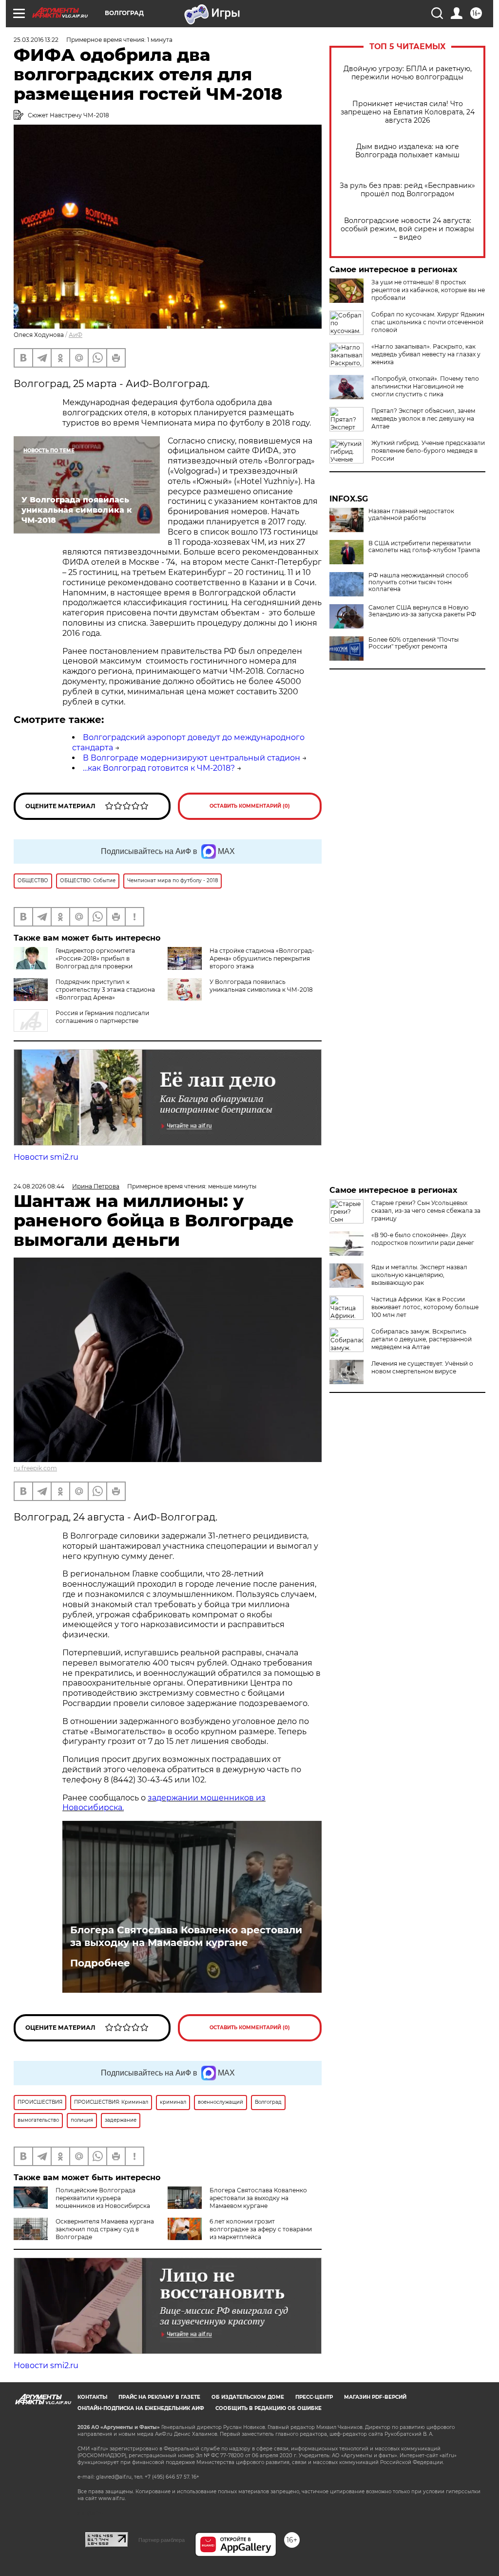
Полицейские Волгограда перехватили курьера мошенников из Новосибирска (103, 2198)
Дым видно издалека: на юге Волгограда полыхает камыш (407, 151)
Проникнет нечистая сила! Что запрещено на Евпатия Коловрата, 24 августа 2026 (408, 112)
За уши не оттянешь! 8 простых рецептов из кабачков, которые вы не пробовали (428, 290)
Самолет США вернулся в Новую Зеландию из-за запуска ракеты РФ (422, 611)
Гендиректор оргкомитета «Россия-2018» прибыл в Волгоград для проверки (95, 958)
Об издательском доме (248, 2397)
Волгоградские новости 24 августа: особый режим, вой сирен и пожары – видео (407, 229)
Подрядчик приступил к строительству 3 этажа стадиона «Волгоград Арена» (105, 990)
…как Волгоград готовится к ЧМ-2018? (159, 768)
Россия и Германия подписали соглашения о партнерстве (102, 1017)
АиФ (76, 335)
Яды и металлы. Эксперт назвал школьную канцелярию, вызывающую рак (419, 1275)
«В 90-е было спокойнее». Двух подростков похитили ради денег (423, 1239)
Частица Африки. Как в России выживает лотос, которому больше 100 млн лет (425, 1307)
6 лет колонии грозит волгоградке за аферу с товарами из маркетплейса (261, 2229)
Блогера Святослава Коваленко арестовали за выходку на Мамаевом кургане (186, 1936)
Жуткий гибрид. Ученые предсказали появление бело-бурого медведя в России (428, 451)
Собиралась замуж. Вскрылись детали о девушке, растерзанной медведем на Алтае (422, 1339)
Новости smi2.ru (46, 1157)
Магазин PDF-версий (375, 2397)
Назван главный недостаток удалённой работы (411, 515)
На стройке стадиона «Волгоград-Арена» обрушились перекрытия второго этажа (262, 958)
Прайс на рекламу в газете (159, 2397)
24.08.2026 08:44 (39, 1186)
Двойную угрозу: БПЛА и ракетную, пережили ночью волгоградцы (408, 73)
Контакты (92, 2397)
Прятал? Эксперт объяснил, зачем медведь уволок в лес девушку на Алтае (423, 418)
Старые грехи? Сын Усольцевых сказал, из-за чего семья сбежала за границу (426, 1211)
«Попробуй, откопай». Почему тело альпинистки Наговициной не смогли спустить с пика (425, 386)
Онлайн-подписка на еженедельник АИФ (141, 2408)
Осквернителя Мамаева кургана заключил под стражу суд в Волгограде (105, 2229)
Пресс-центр (314, 2397)
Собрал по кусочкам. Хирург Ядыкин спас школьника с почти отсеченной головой (428, 322)
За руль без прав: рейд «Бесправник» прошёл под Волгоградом (407, 190)
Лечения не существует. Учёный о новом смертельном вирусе (422, 1367)
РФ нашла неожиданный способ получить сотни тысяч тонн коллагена (418, 582)
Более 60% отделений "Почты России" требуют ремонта (413, 643)
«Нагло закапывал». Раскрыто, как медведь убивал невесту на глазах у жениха (426, 354)
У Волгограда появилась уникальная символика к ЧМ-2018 (261, 986)
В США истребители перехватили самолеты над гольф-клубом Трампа (424, 547)
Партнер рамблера (162, 2540)
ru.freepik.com (35, 1468)
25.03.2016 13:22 (36, 40)
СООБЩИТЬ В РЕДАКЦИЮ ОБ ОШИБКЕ (269, 2408)
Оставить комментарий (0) (250, 806)
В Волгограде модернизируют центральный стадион (192, 758)
